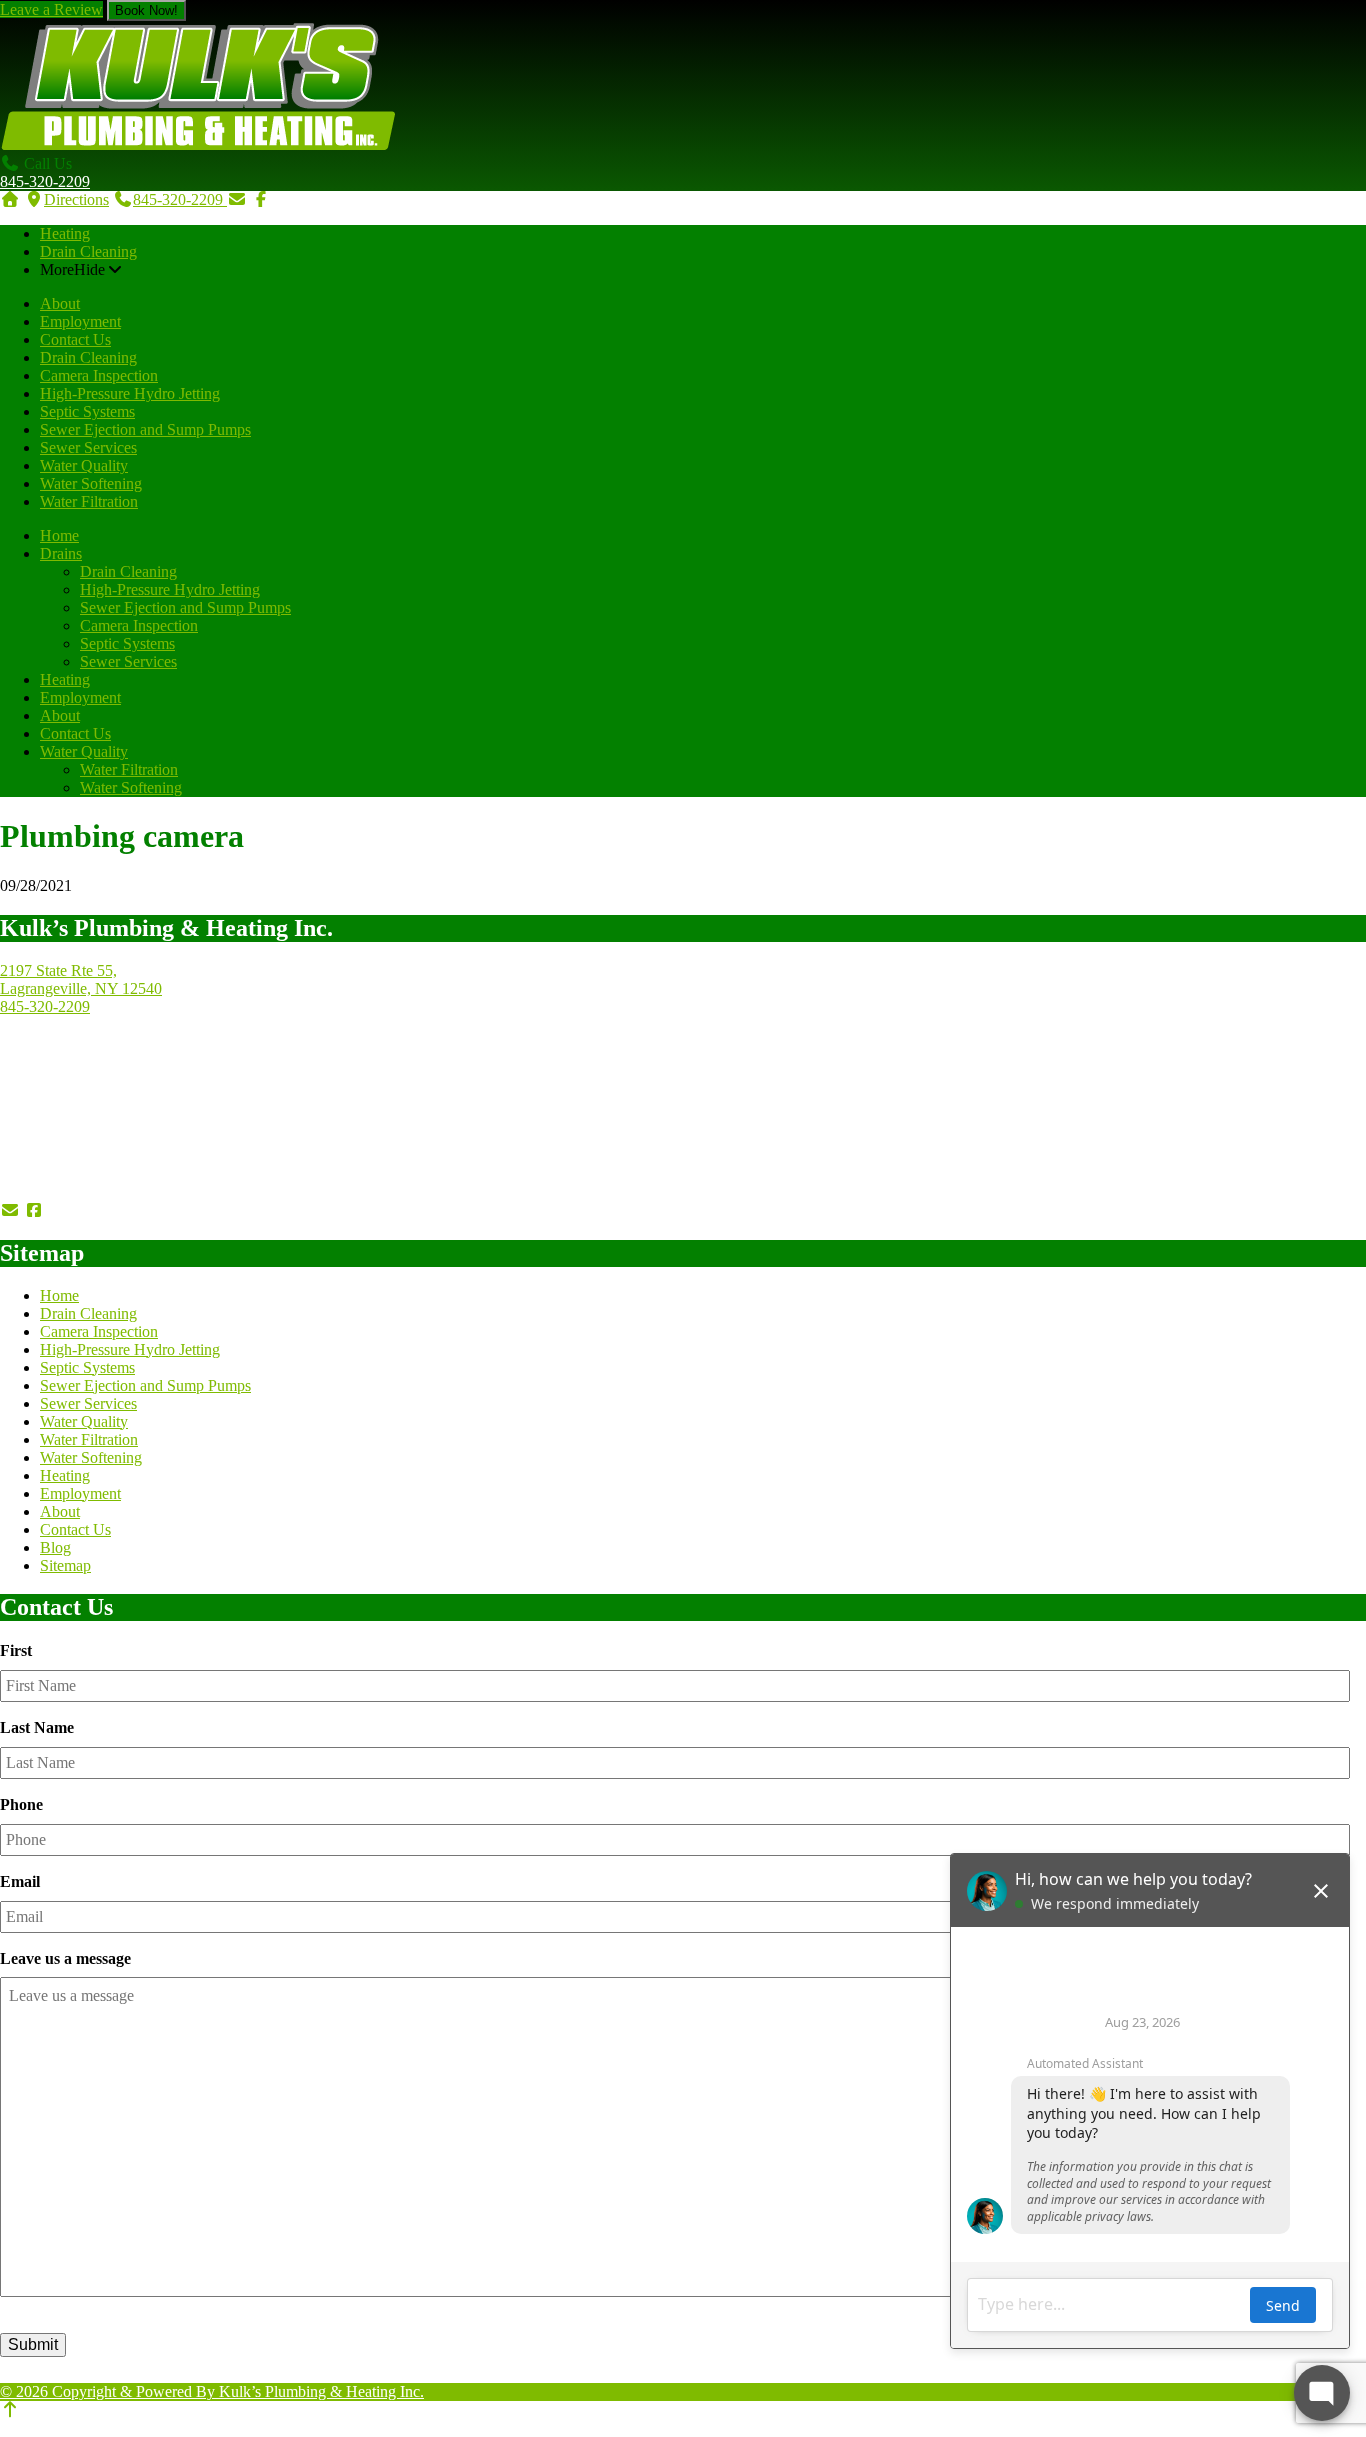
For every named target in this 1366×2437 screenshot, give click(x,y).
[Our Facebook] (34, 1210)
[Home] (10, 199)
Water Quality (84, 465)
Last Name (37, 1727)
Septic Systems (87, 411)
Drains (61, 553)
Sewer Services (88, 447)
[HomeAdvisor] (148, 1210)
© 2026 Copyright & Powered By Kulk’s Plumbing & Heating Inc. (212, 2391)
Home (59, 535)
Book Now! (146, 10)
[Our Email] (10, 1210)
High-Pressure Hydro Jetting (130, 393)
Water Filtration (89, 501)
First (16, 1650)
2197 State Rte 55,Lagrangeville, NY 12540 (81, 979)
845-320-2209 (45, 181)
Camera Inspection (99, 375)
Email (20, 1881)
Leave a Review (51, 9)
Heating (65, 233)
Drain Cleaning (88, 251)
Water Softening (91, 483)
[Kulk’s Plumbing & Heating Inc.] (198, 145)
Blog (55, 1547)
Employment (80, 321)
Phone (21, 1804)
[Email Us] (237, 199)
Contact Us (75, 339)
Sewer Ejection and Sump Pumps (145, 429)
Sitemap (65, 1565)
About (60, 303)
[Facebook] (261, 199)
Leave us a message (65, 1958)
